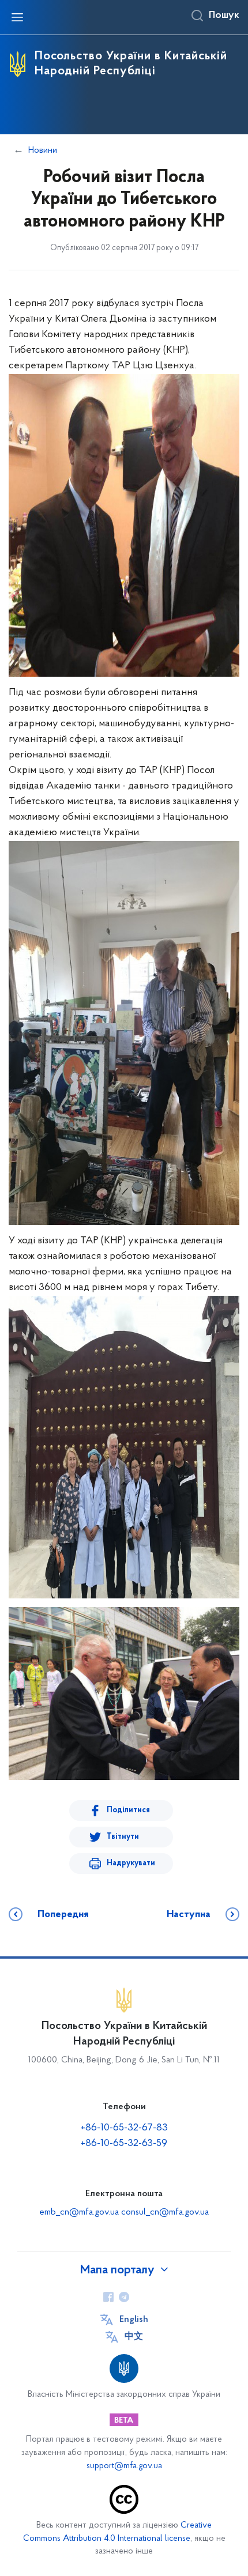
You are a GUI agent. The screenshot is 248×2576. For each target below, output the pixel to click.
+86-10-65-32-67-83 (124, 2128)
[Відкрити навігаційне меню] (17, 17)
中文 (134, 2337)
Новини (43, 150)
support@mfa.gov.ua (124, 2466)
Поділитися (128, 1810)
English (134, 2319)
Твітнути (123, 1837)
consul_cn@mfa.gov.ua (165, 2212)
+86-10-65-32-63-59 (124, 2144)
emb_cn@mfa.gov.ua (79, 2212)
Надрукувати (131, 1863)
